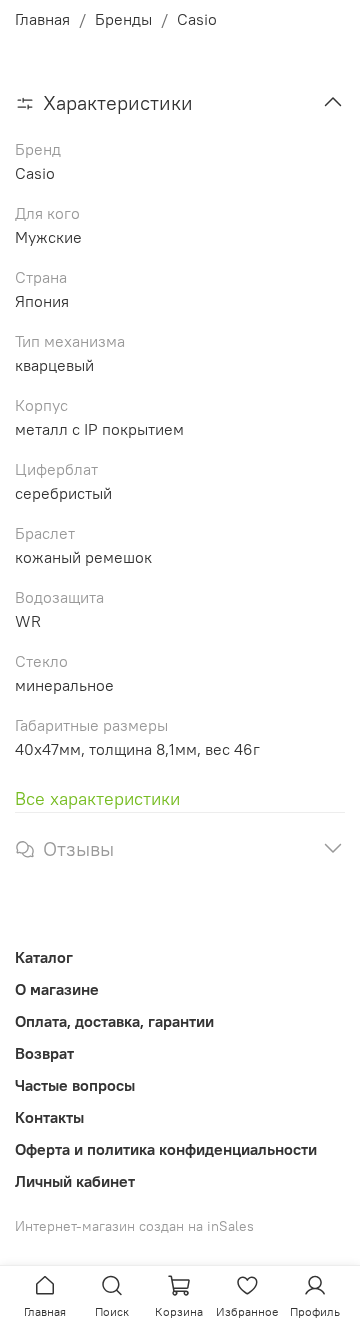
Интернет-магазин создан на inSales (134, 1226)
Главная (42, 19)
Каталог (44, 957)
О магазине (57, 989)
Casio (197, 19)
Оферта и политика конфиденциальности (166, 1149)
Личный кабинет (75, 1181)
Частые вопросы (75, 1085)
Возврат (44, 1053)
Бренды (123, 19)
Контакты (49, 1117)
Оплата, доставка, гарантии (114, 1021)
